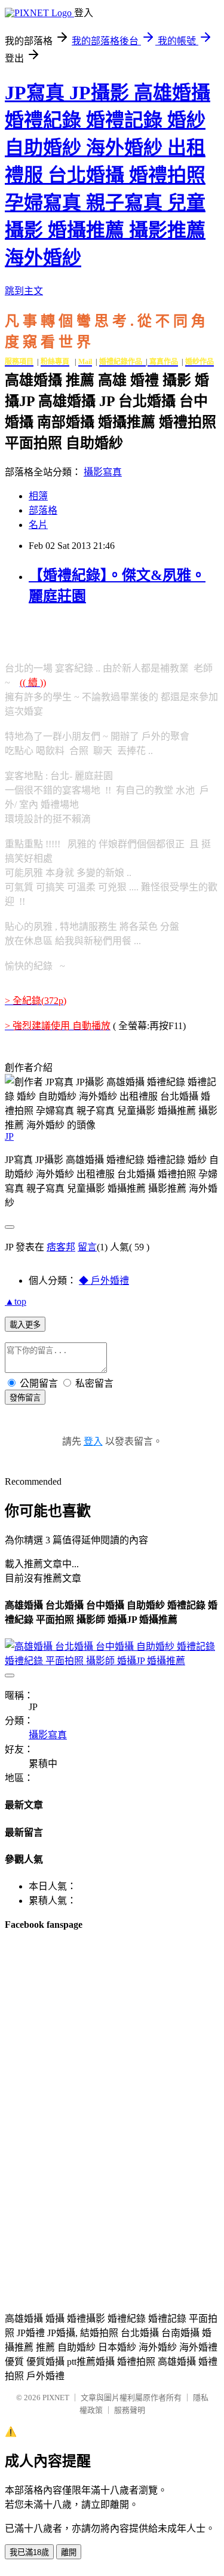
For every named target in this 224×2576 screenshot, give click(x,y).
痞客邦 (61, 1247)
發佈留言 (25, 1398)
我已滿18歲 (29, 2552)
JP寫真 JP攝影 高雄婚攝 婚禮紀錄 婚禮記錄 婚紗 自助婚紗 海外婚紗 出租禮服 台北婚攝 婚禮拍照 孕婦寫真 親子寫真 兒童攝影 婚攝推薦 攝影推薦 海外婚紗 (108, 175)
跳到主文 (24, 291)
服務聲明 (130, 2410)
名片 (38, 525)
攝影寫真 (103, 472)
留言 (87, 1247)
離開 (69, 2552)
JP (9, 1136)
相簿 (38, 496)
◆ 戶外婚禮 (104, 1281)
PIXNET (56, 2398)
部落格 (43, 510)
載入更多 (25, 1325)
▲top (16, 1301)
